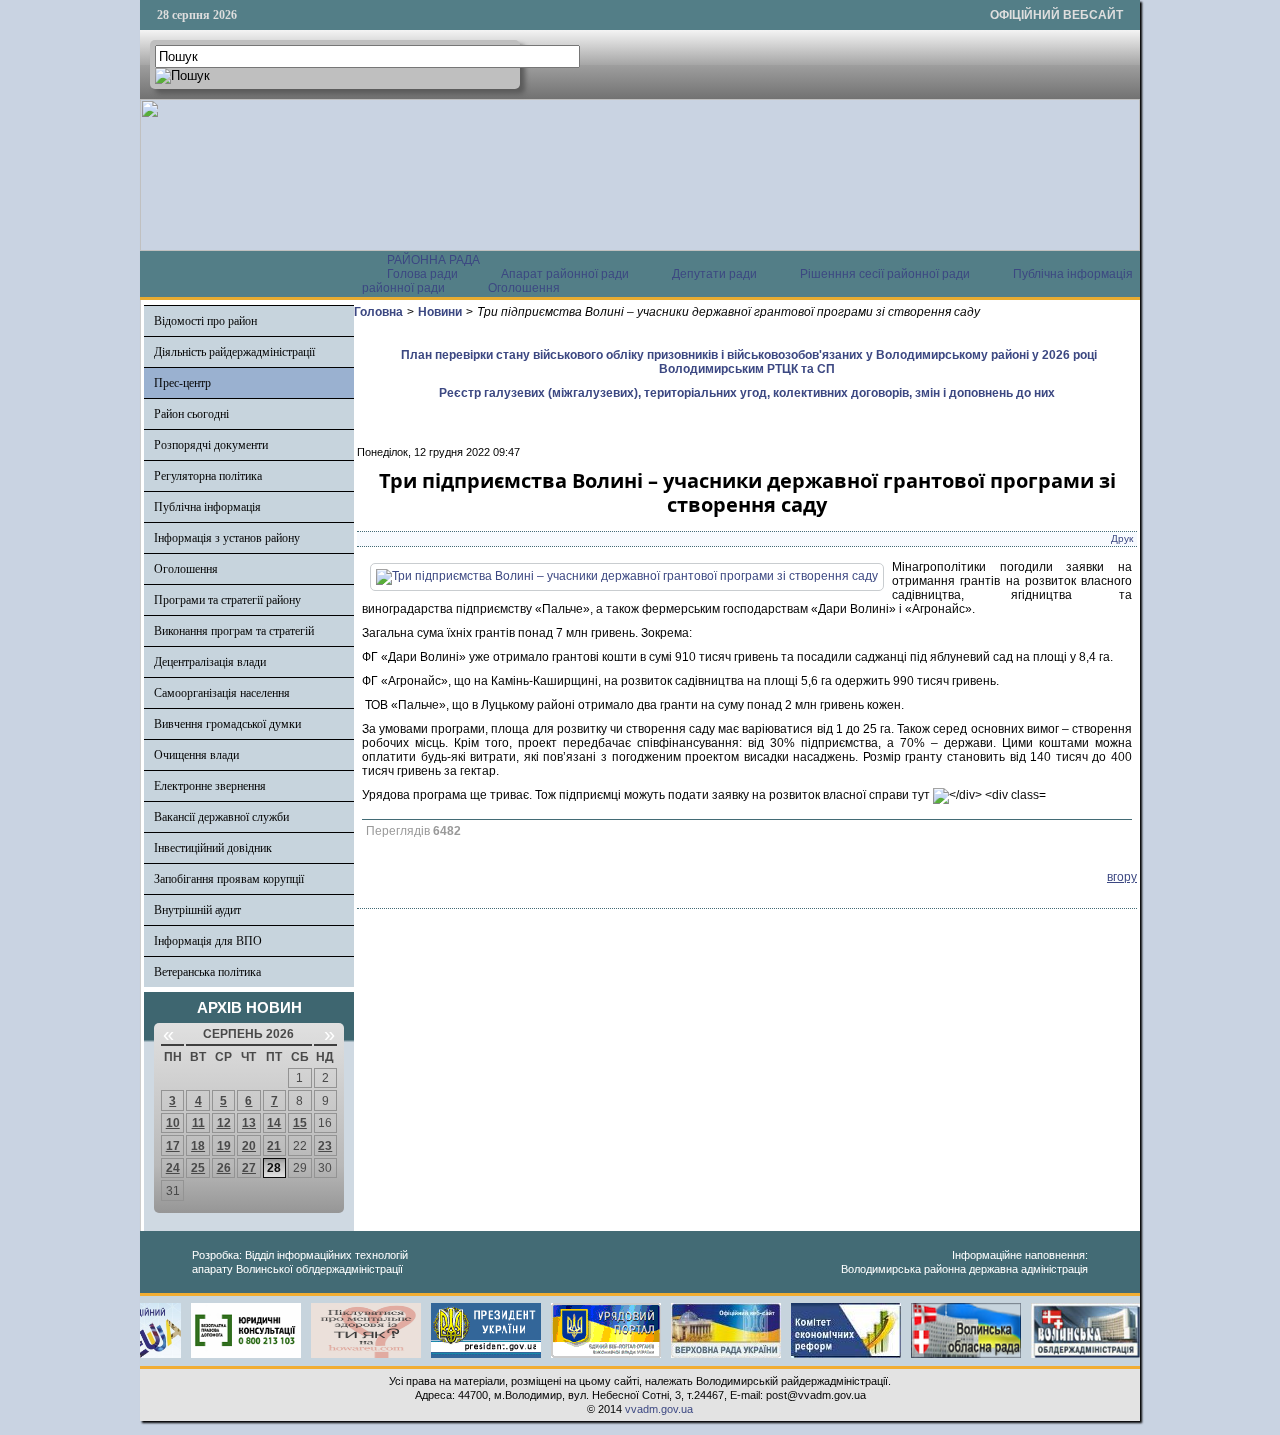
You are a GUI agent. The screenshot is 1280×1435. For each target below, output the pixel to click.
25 (198, 1168)
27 (249, 1168)
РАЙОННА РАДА (433, 260)
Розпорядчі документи (211, 445)
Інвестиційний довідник (213, 848)
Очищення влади (196, 755)
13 (249, 1123)
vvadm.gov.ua (659, 1409)
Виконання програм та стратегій (234, 631)
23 (325, 1146)
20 (249, 1146)
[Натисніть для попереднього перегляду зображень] (627, 576)
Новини (440, 312)
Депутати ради (714, 274)
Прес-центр (182, 383)
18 (198, 1146)
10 (173, 1123)
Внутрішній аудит (197, 910)
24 (173, 1168)
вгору (1122, 877)
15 (300, 1123)
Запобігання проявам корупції (229, 879)
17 (173, 1146)
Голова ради (422, 274)
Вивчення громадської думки (227, 724)
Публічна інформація (207, 507)
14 (274, 1123)
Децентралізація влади (210, 662)
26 (224, 1168)
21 (274, 1146)
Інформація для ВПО (208, 941)
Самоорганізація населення (222, 693)
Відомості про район (205, 321)
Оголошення (524, 288)
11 (198, 1123)
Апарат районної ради (565, 274)
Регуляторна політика (208, 476)
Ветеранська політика (207, 972)
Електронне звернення (210, 786)
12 (224, 1123)
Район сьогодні (191, 414)
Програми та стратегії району (227, 600)
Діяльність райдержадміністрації (234, 352)
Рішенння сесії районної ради (885, 274)
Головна (378, 312)
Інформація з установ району (227, 538)
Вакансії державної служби (221, 817)
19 (224, 1146)
